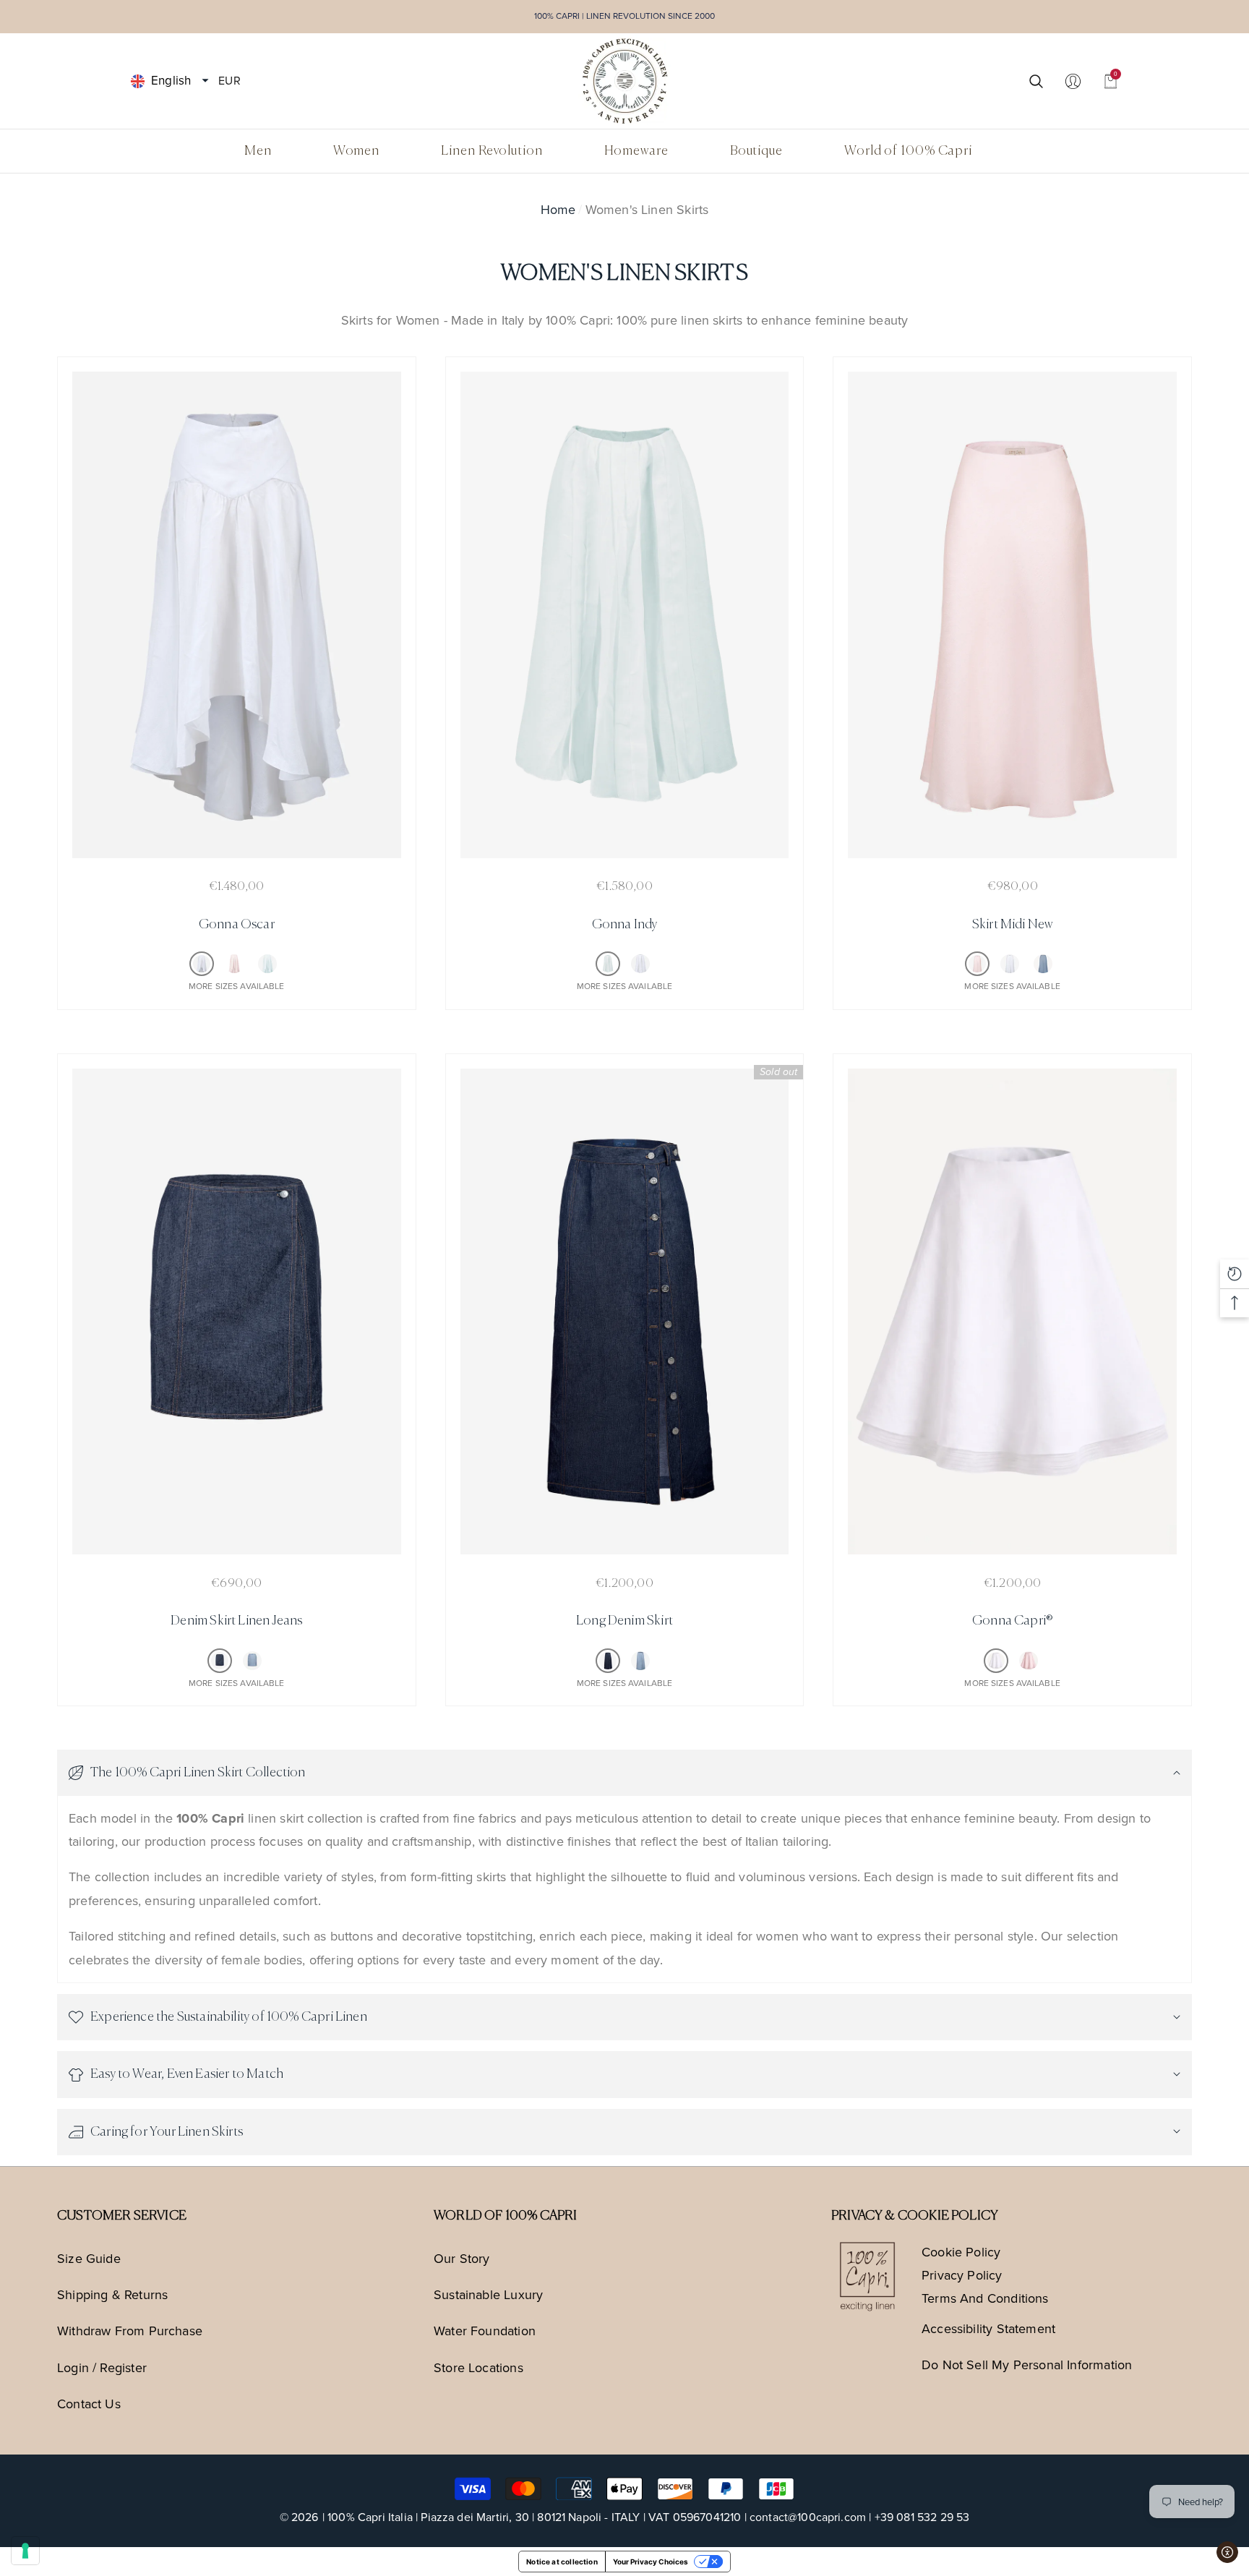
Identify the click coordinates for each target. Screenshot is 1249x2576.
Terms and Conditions (985, 2298)
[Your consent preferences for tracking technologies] (25, 2551)
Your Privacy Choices (651, 2562)
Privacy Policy (962, 2275)
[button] (205, 81)
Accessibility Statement (988, 2329)
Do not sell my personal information (1027, 2365)
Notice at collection (562, 2562)
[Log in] (1073, 81)
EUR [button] (229, 80)
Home (558, 210)
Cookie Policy (961, 2252)
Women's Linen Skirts (647, 210)
